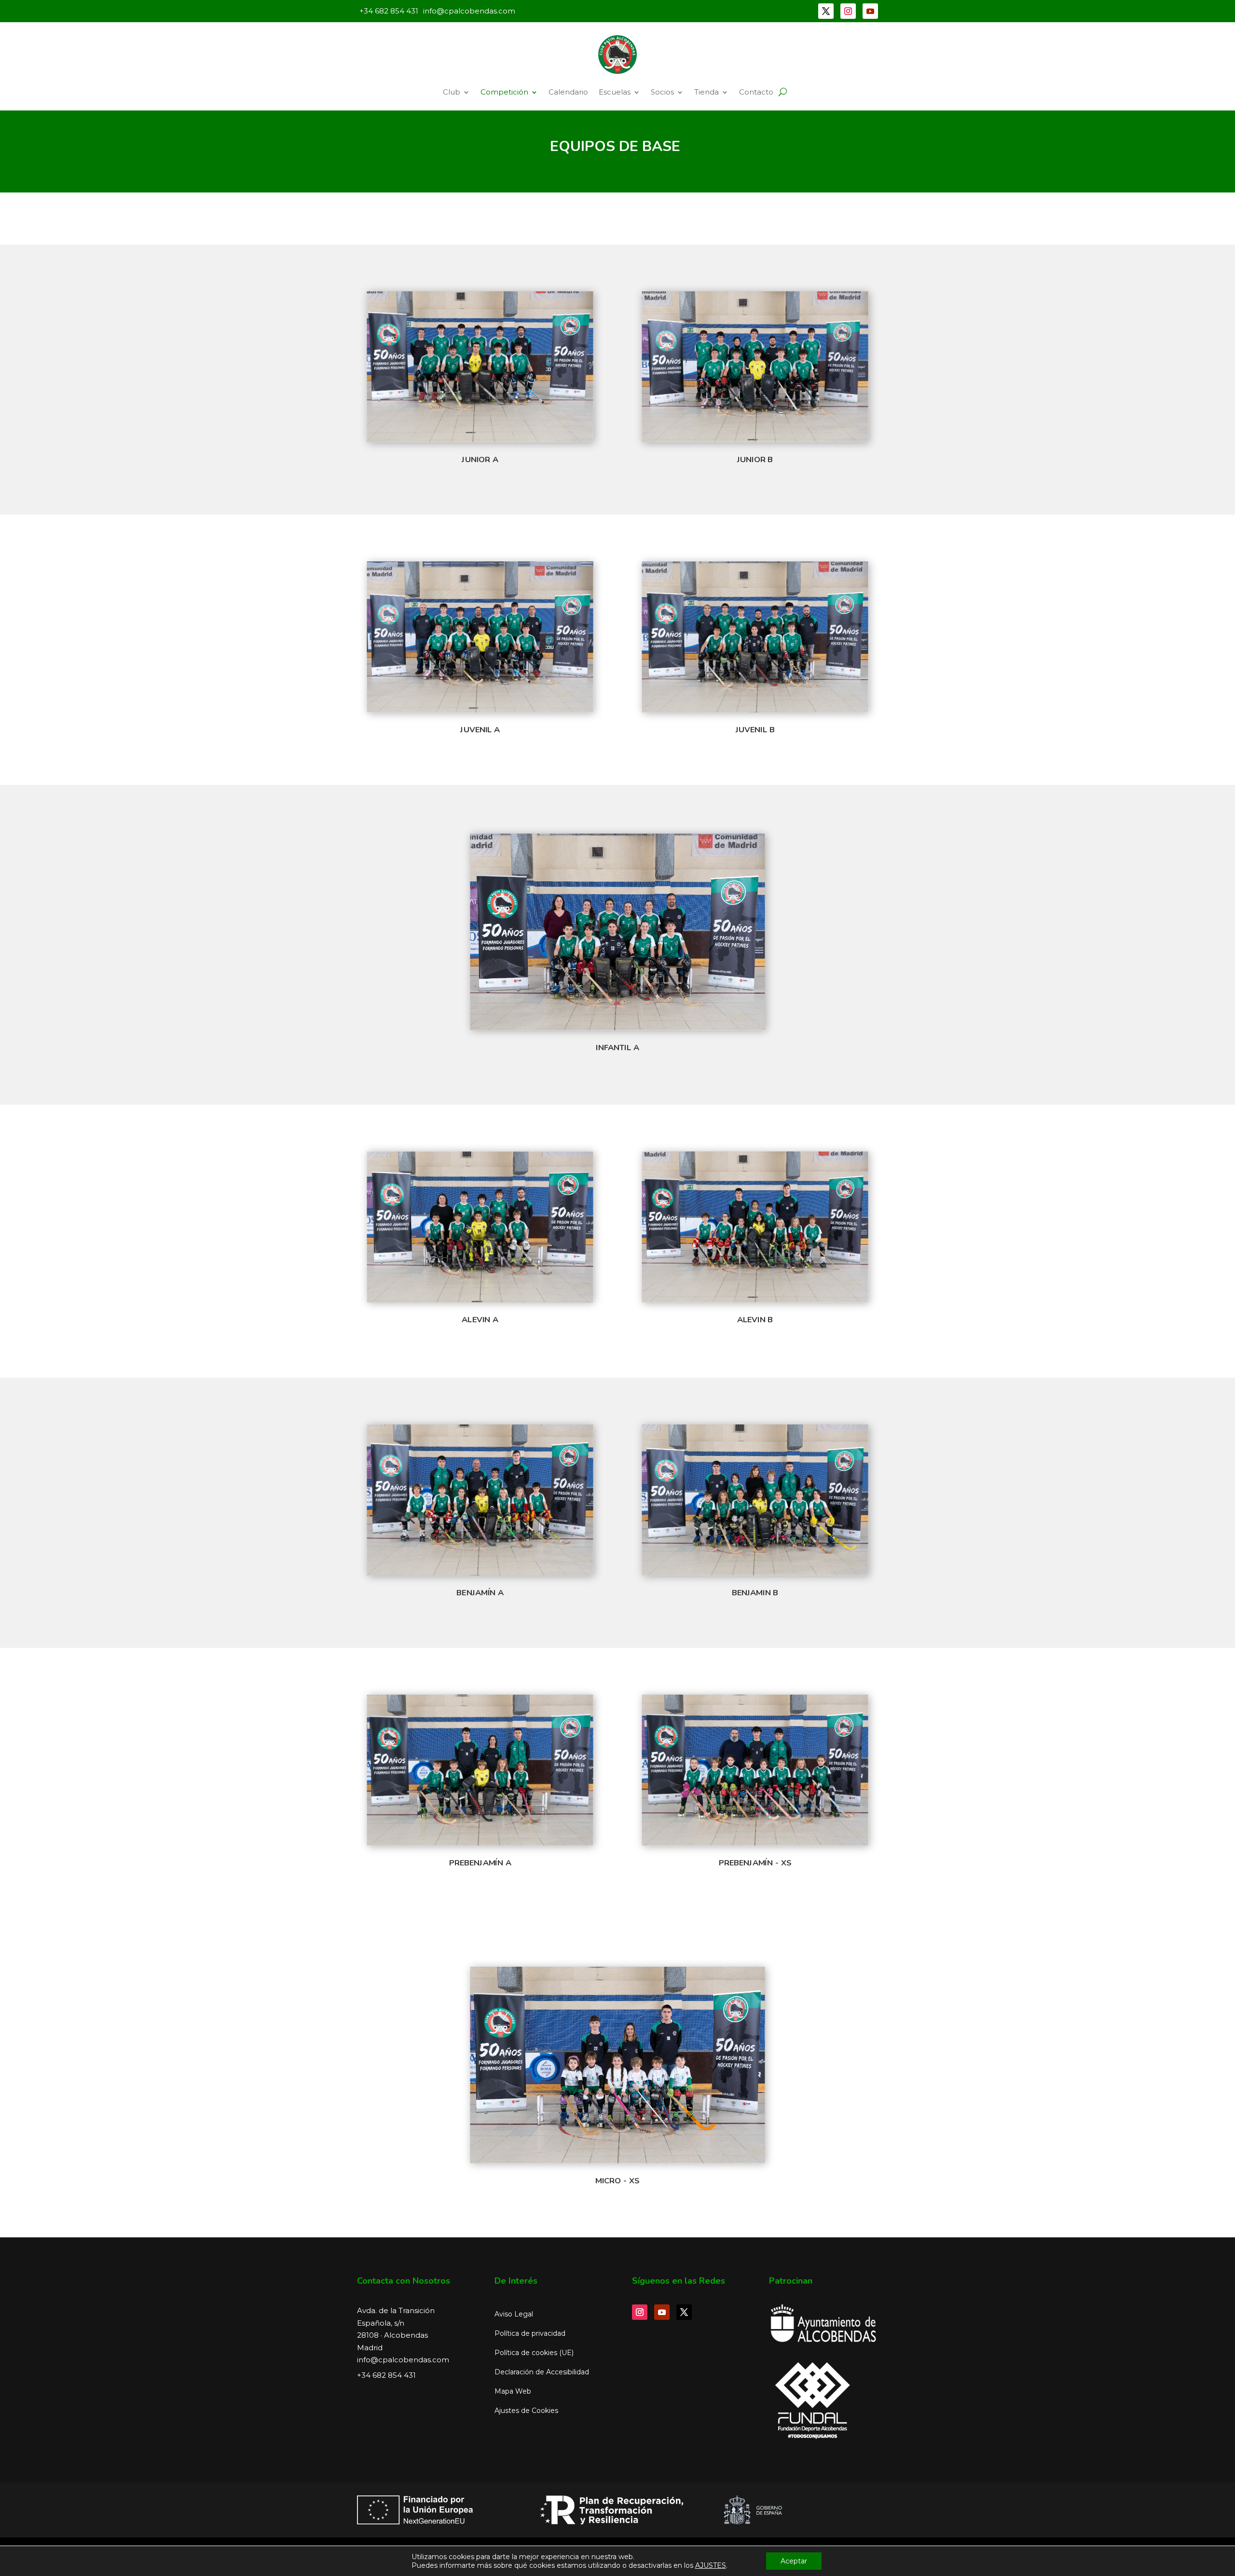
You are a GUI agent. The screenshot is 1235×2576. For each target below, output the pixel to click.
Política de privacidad (530, 2333)
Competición (504, 92)
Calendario (568, 92)
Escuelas (615, 92)
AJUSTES (711, 2565)
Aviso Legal (514, 2314)
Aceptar (794, 2561)
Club (452, 92)
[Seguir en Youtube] (870, 11)
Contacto (756, 92)
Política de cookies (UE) (534, 2353)
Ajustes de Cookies (526, 2411)
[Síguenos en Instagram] (848, 11)
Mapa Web (513, 2391)
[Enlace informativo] (617, 55)
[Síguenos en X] (826, 11)
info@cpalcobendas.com (403, 2360)
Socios (662, 92)
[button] (783, 92)
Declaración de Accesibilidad (542, 2372)
